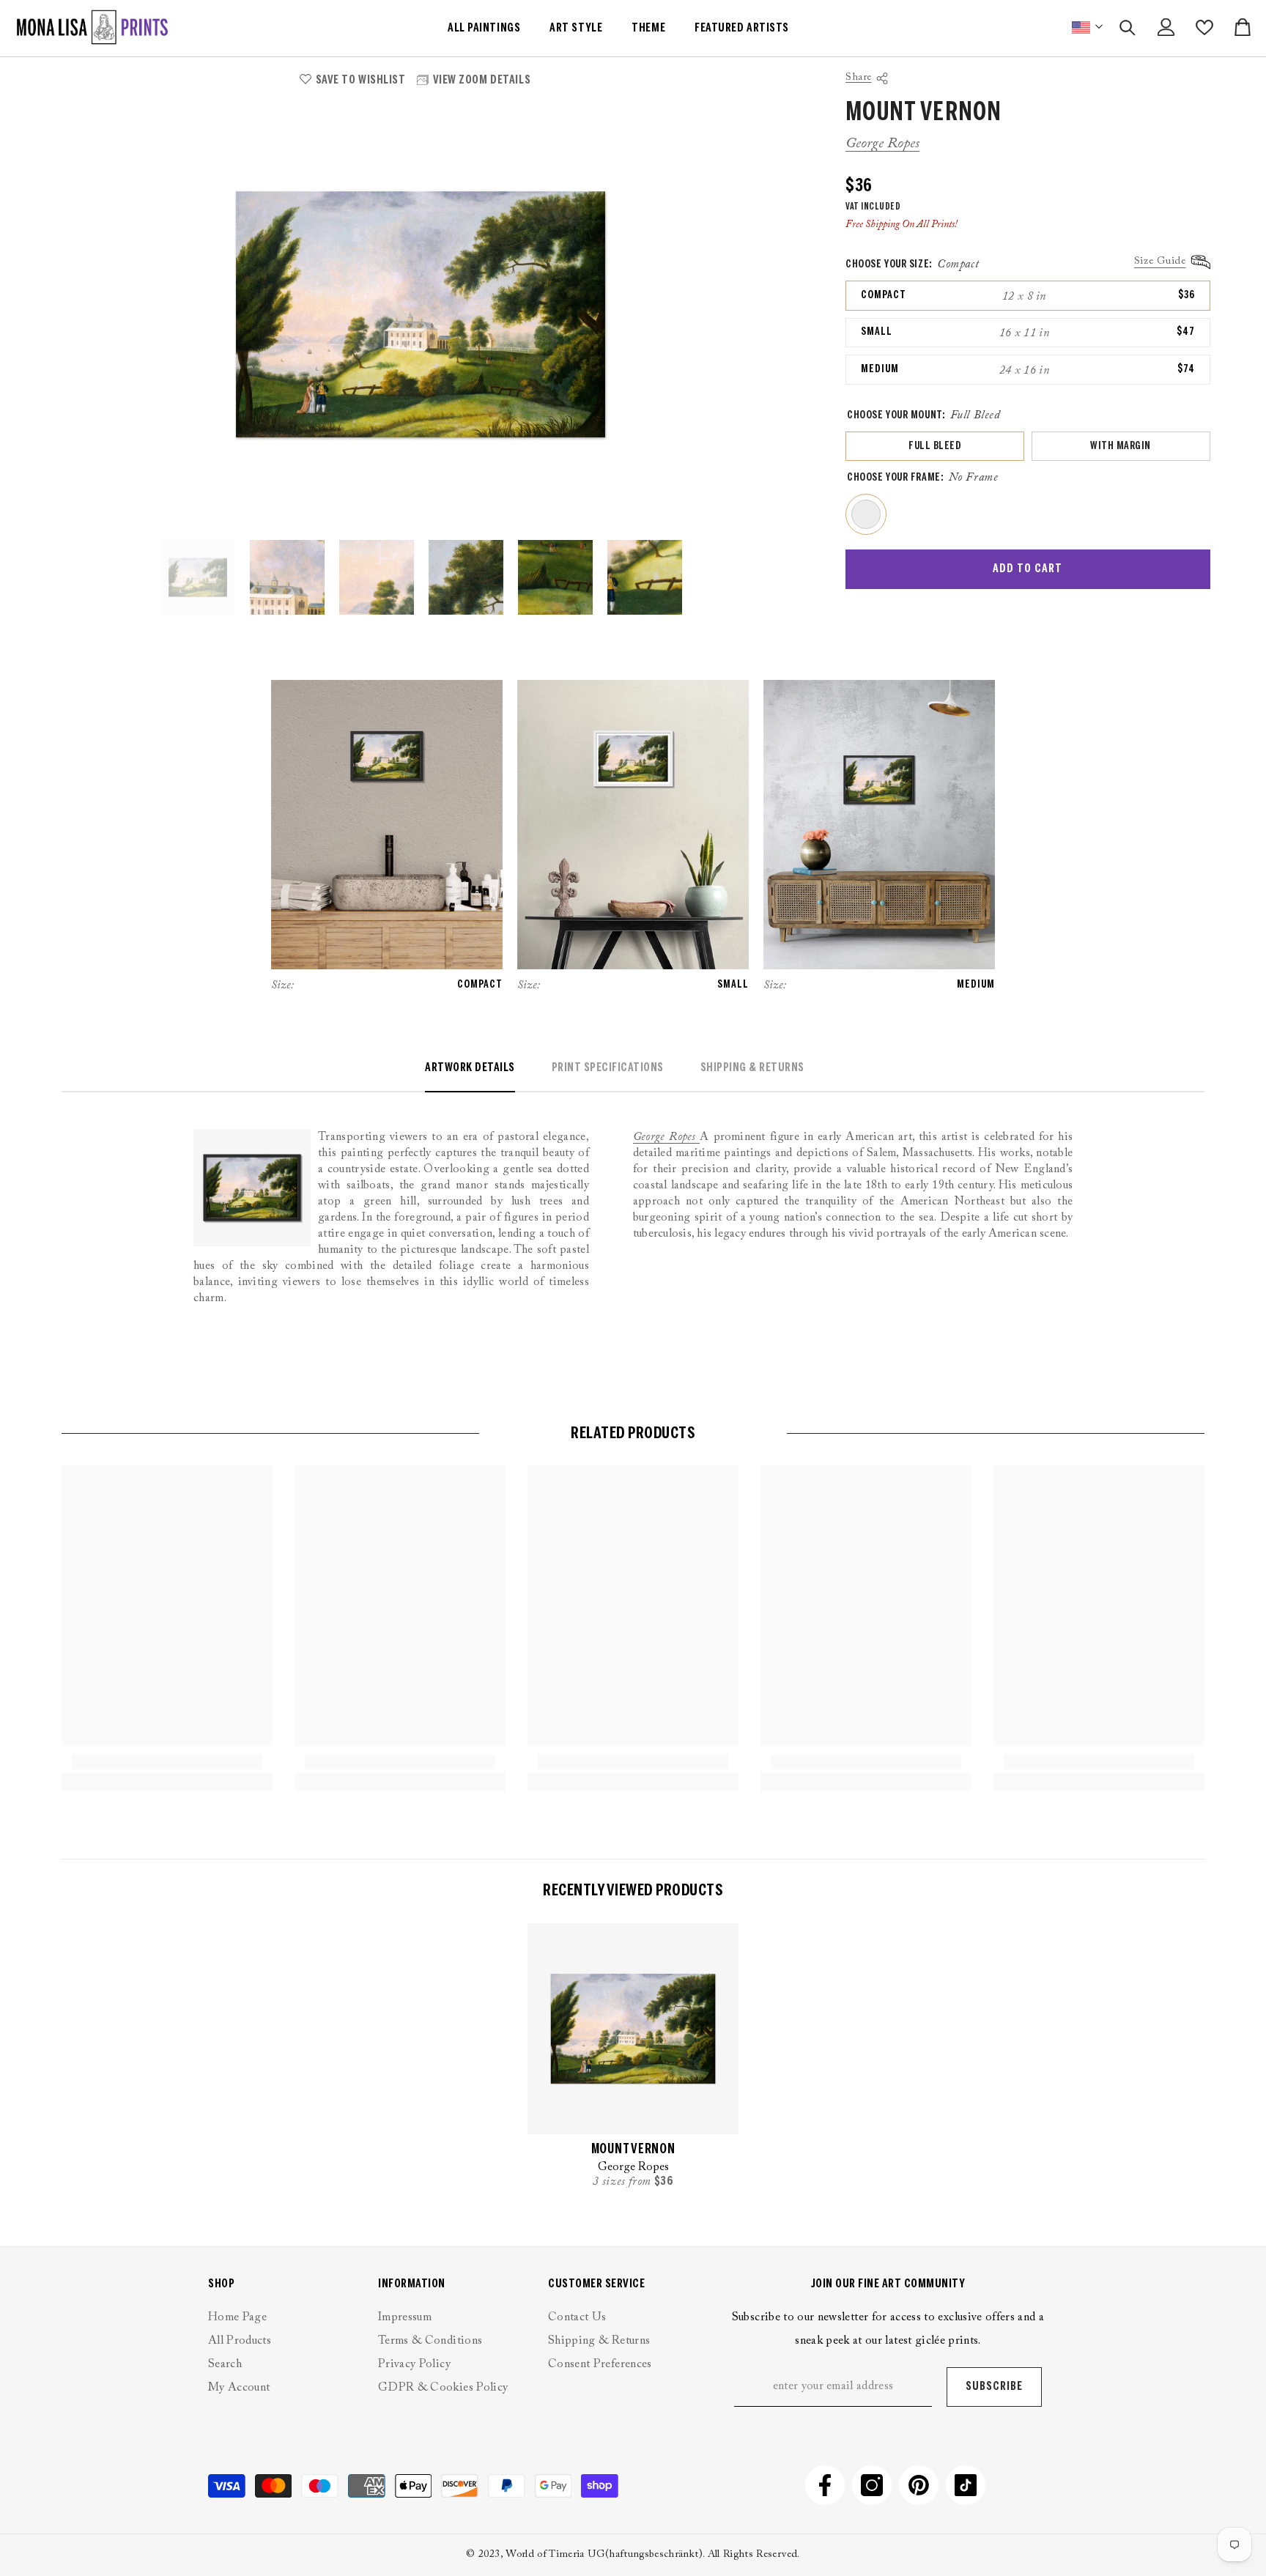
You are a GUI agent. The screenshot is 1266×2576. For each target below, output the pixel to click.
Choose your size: (912, 264)
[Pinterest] (919, 2485)
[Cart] (1243, 27)
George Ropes (882, 144)
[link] (167, 1762)
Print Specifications (608, 1068)
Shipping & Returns (752, 1068)
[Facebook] (825, 2485)
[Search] (1128, 27)
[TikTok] (966, 2485)
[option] (421, 315)
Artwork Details (470, 1068)
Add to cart (1028, 569)
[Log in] (1166, 27)
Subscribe (994, 2387)
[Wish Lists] (1204, 27)
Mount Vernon (633, 2150)
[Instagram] (872, 2485)
